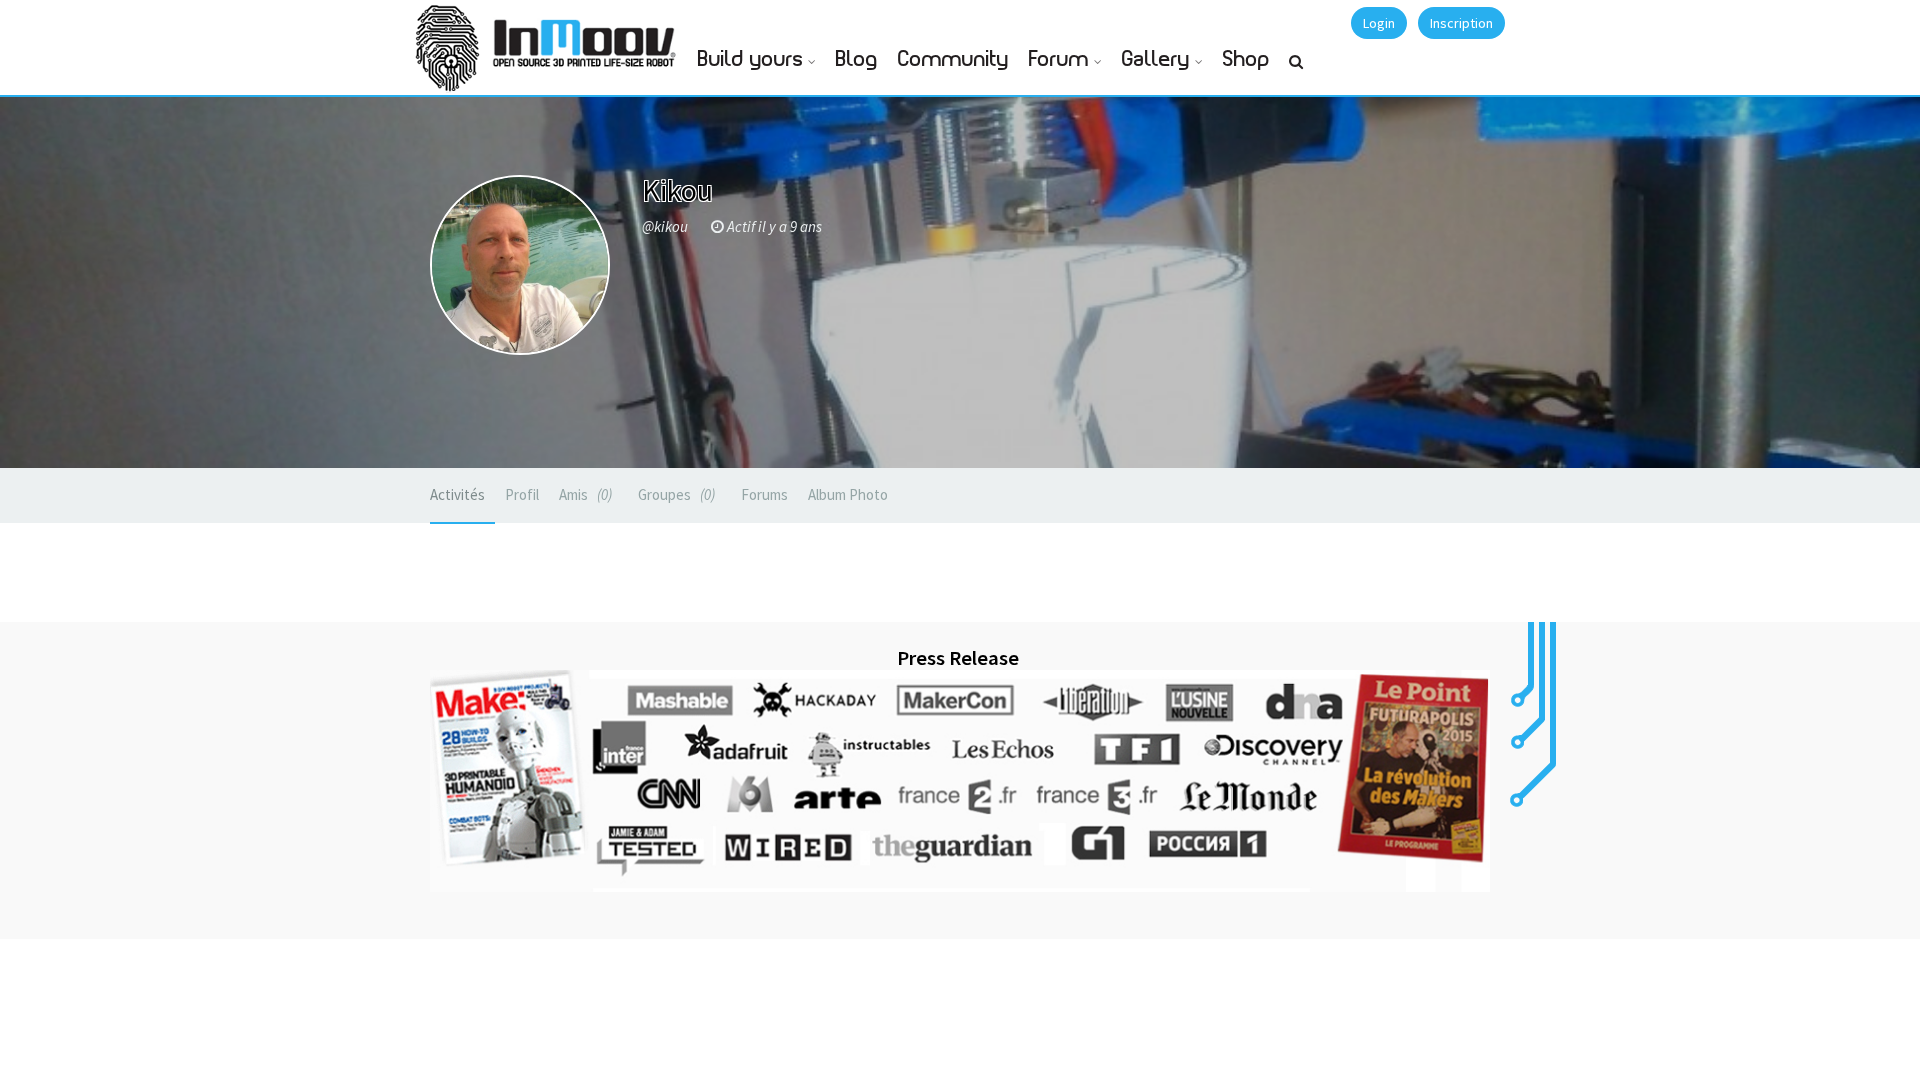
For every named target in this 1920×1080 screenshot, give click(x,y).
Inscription (1461, 23)
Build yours (750, 59)
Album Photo (848, 494)
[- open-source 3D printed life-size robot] (588, 37)
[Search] (1296, 70)
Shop (1246, 59)
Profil (522, 494)
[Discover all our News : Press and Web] (960, 781)
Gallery (1156, 59)
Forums (764, 494)
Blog (857, 59)
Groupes (674, 494)
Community (953, 59)
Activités (457, 494)
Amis (583, 494)
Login (1379, 23)
